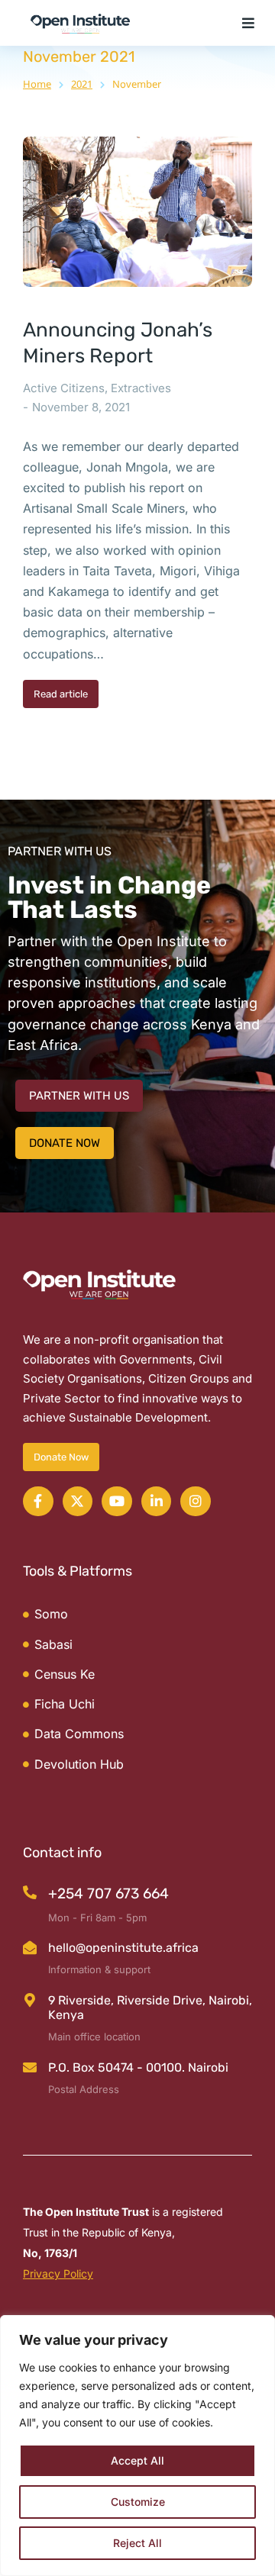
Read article (61, 694)
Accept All (137, 2460)
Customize (138, 2502)
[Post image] (137, 212)
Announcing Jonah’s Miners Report (118, 343)
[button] (248, 23)
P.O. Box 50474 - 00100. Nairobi (138, 2067)
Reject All (137, 2543)
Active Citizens (64, 388)
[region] (137, 2446)
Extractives (141, 388)
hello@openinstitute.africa (123, 1948)
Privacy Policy (58, 2273)
